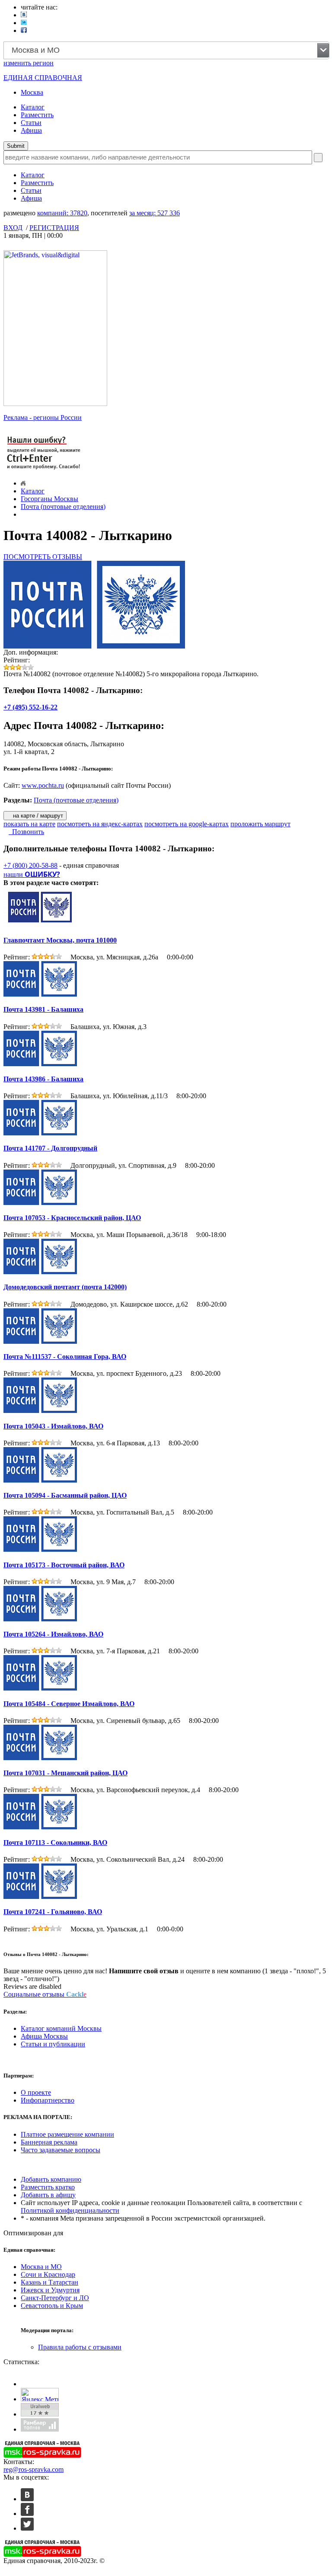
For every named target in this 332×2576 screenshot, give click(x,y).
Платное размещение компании (67, 2134)
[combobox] (166, 50)
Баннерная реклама (49, 2142)
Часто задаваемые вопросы (61, 2150)
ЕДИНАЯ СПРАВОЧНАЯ (43, 78)
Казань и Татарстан (49, 2282)
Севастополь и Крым (52, 2306)
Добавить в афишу (48, 2195)
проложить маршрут (260, 824)
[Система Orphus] (44, 470)
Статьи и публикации (53, 2044)
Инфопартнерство (48, 2100)
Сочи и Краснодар (48, 2274)
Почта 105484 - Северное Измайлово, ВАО (69, 1704)
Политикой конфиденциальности (70, 2210)
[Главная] (23, 483)
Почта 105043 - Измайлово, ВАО (53, 1426)
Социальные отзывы (45, 1994)
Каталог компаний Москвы (61, 2028)
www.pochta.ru (43, 785)
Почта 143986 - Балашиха (43, 1079)
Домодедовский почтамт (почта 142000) (65, 1287)
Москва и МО (41, 2267)
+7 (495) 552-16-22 (30, 707)
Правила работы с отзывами (80, 2347)
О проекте (36, 2092)
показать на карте (29, 824)
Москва (32, 92)
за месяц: (155, 213)
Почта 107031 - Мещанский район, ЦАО (65, 1773)
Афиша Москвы (44, 2036)
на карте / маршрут (37, 816)
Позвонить (26, 832)
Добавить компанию (51, 2179)
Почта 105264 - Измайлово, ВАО (53, 1634)
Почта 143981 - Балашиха (43, 1009)
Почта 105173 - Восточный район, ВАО (64, 1565)
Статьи (31, 123)
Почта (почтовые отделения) (63, 507)
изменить (29, 63)
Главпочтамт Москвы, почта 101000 (60, 940)
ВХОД (13, 228)
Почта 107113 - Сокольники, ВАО (55, 1843)
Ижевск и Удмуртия (50, 2290)
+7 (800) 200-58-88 (30, 865)
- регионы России (43, 417)
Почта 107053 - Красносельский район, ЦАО (72, 1218)
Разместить (37, 115)
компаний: (62, 213)
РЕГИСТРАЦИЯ (54, 228)
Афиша (31, 130)
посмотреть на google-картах (187, 824)
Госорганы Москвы (49, 499)
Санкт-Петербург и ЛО (55, 2298)
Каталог (33, 107)
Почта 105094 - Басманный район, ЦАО (65, 1495)
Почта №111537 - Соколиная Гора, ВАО (65, 1357)
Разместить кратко (48, 2187)
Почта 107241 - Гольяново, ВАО (53, 1912)
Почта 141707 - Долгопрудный (50, 1148)
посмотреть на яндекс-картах (100, 824)
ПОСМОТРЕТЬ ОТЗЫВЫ (43, 557)
